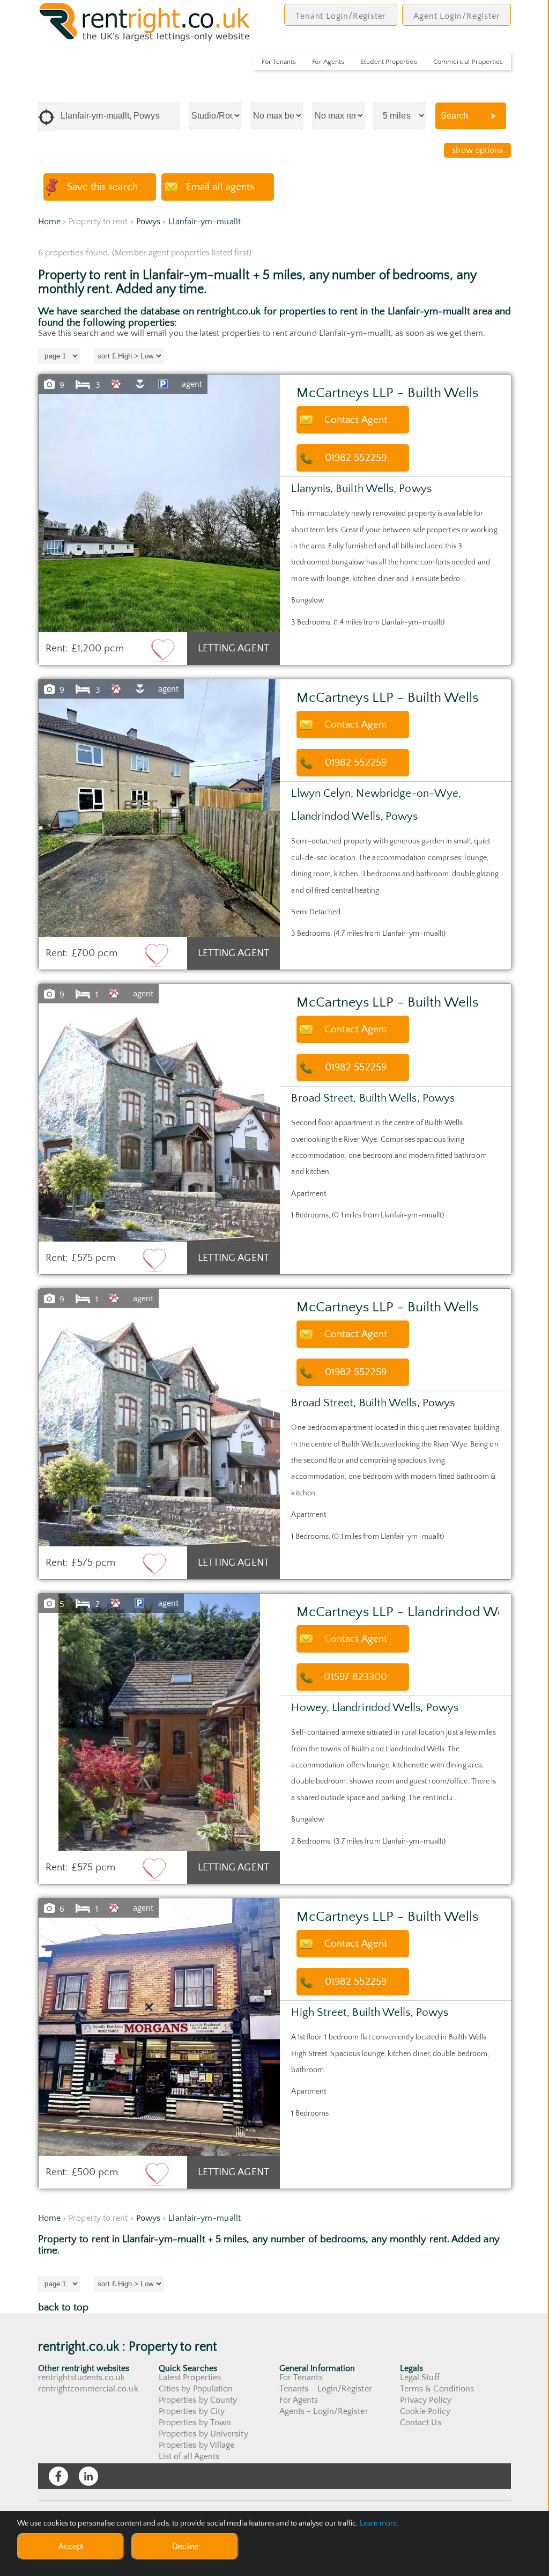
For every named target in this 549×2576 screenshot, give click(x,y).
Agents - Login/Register (324, 2411)
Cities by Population (196, 2389)
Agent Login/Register (457, 16)
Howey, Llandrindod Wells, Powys (374, 1708)
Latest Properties (190, 2377)
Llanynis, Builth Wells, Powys (361, 489)
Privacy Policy (426, 2400)
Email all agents (220, 187)
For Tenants (279, 62)
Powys (148, 222)
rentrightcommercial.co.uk (88, 2389)
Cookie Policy (425, 2411)
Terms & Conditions (437, 2389)
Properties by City (192, 2411)
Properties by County (198, 2400)
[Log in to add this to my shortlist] (163, 650)
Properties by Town (195, 2423)
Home (49, 222)
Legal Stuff (420, 2377)
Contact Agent (356, 420)
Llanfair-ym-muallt (204, 222)
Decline (185, 2546)
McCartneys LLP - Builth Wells (387, 393)
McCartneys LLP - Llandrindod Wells (407, 1612)
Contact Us (421, 2423)
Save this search (102, 187)
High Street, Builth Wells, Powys (370, 2012)
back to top (64, 2307)
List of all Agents (189, 2456)
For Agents (328, 62)
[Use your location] (47, 117)
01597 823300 (355, 1677)
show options (477, 150)
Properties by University (203, 2434)
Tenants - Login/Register (326, 2389)
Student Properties (388, 62)
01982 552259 (356, 458)
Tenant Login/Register (341, 16)
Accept (71, 2546)
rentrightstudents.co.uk (82, 2377)
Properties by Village (197, 2445)
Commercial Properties (468, 62)
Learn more (379, 2523)
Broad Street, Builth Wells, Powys (373, 1098)
